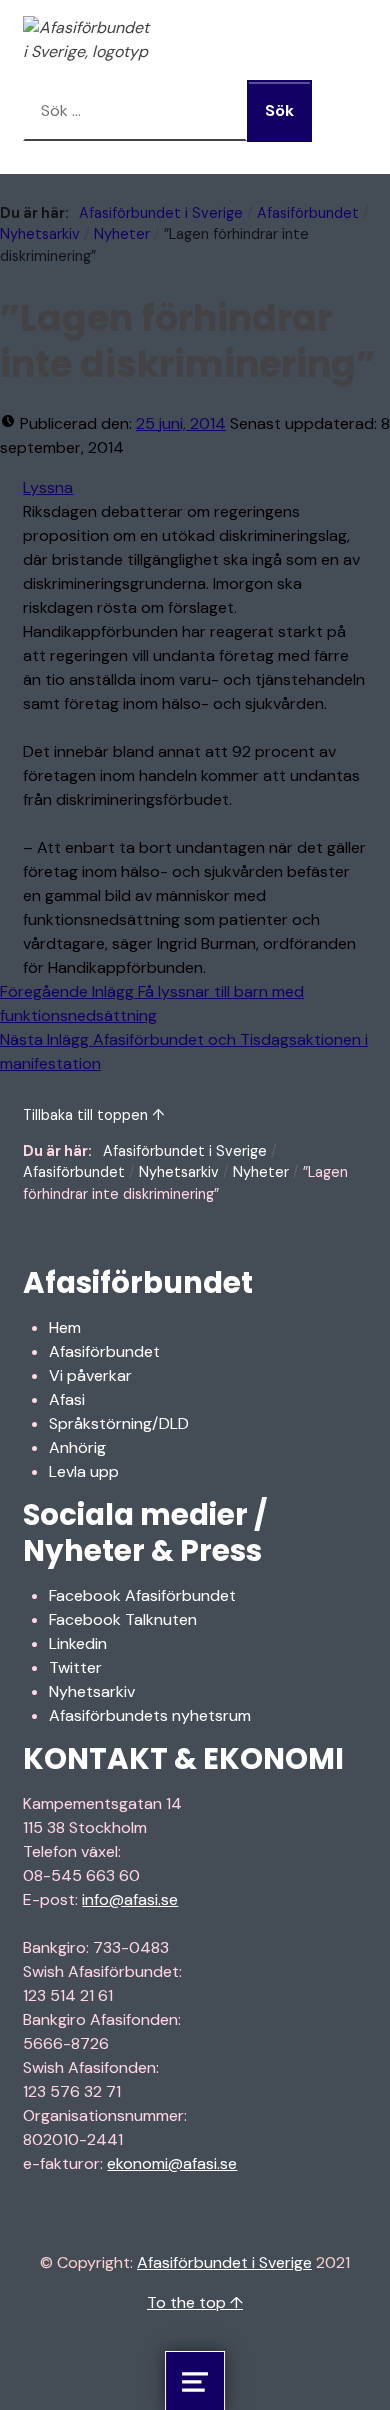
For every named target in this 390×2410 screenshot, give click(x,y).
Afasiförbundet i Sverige (161, 213)
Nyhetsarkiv (40, 234)
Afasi (67, 1399)
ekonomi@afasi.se (172, 2163)
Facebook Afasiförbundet (142, 1595)
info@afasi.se (130, 1899)
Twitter (75, 1667)
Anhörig (77, 1447)
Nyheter (122, 234)
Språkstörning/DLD (119, 1423)
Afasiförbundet (308, 213)
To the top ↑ (195, 2302)
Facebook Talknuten (123, 1619)
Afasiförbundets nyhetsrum (150, 1715)
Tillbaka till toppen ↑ (94, 1115)
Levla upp (84, 1471)
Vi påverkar (90, 1375)
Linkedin (78, 1643)
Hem (65, 1327)
